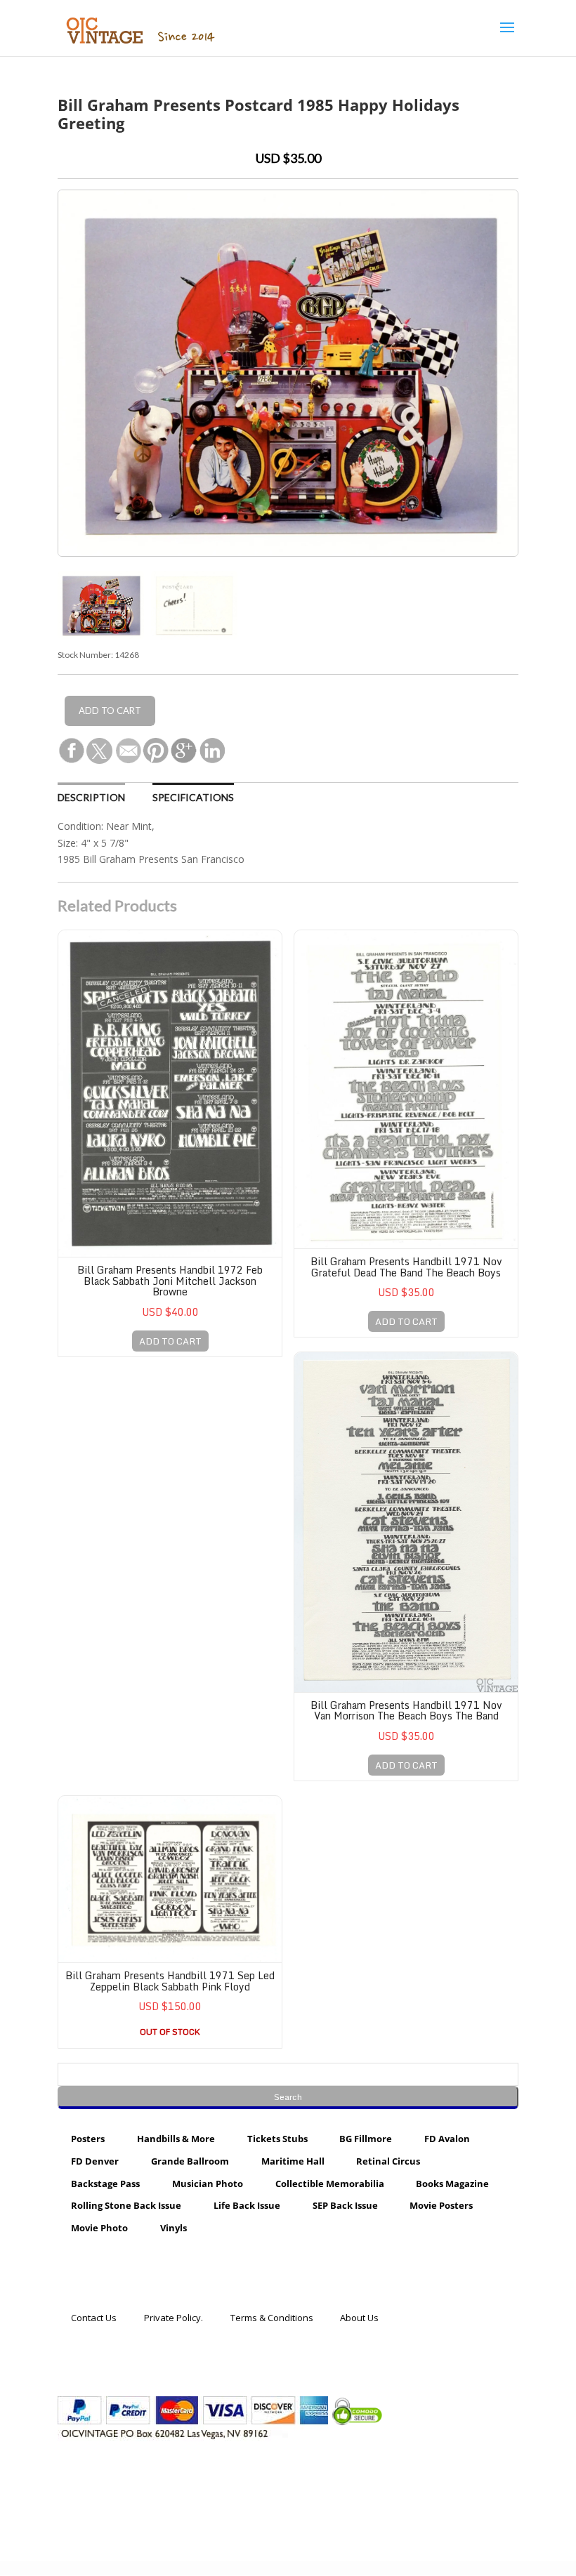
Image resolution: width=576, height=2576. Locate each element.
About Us (359, 2318)
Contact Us (94, 2318)
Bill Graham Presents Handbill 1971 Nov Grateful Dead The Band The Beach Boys (406, 1267)
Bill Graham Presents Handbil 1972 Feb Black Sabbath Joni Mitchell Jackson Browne (170, 1281)
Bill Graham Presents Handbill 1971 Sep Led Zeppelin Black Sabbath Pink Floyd (170, 1981)
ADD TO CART (170, 1341)
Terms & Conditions (272, 2318)
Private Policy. (174, 2318)
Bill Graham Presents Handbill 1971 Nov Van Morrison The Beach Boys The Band (406, 1710)
